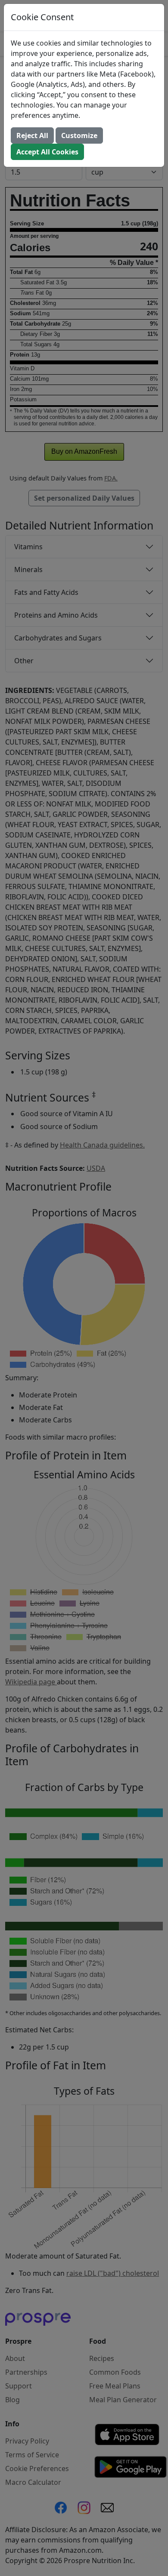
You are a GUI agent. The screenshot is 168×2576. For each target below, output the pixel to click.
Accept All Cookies (47, 152)
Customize (79, 135)
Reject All (32, 135)
